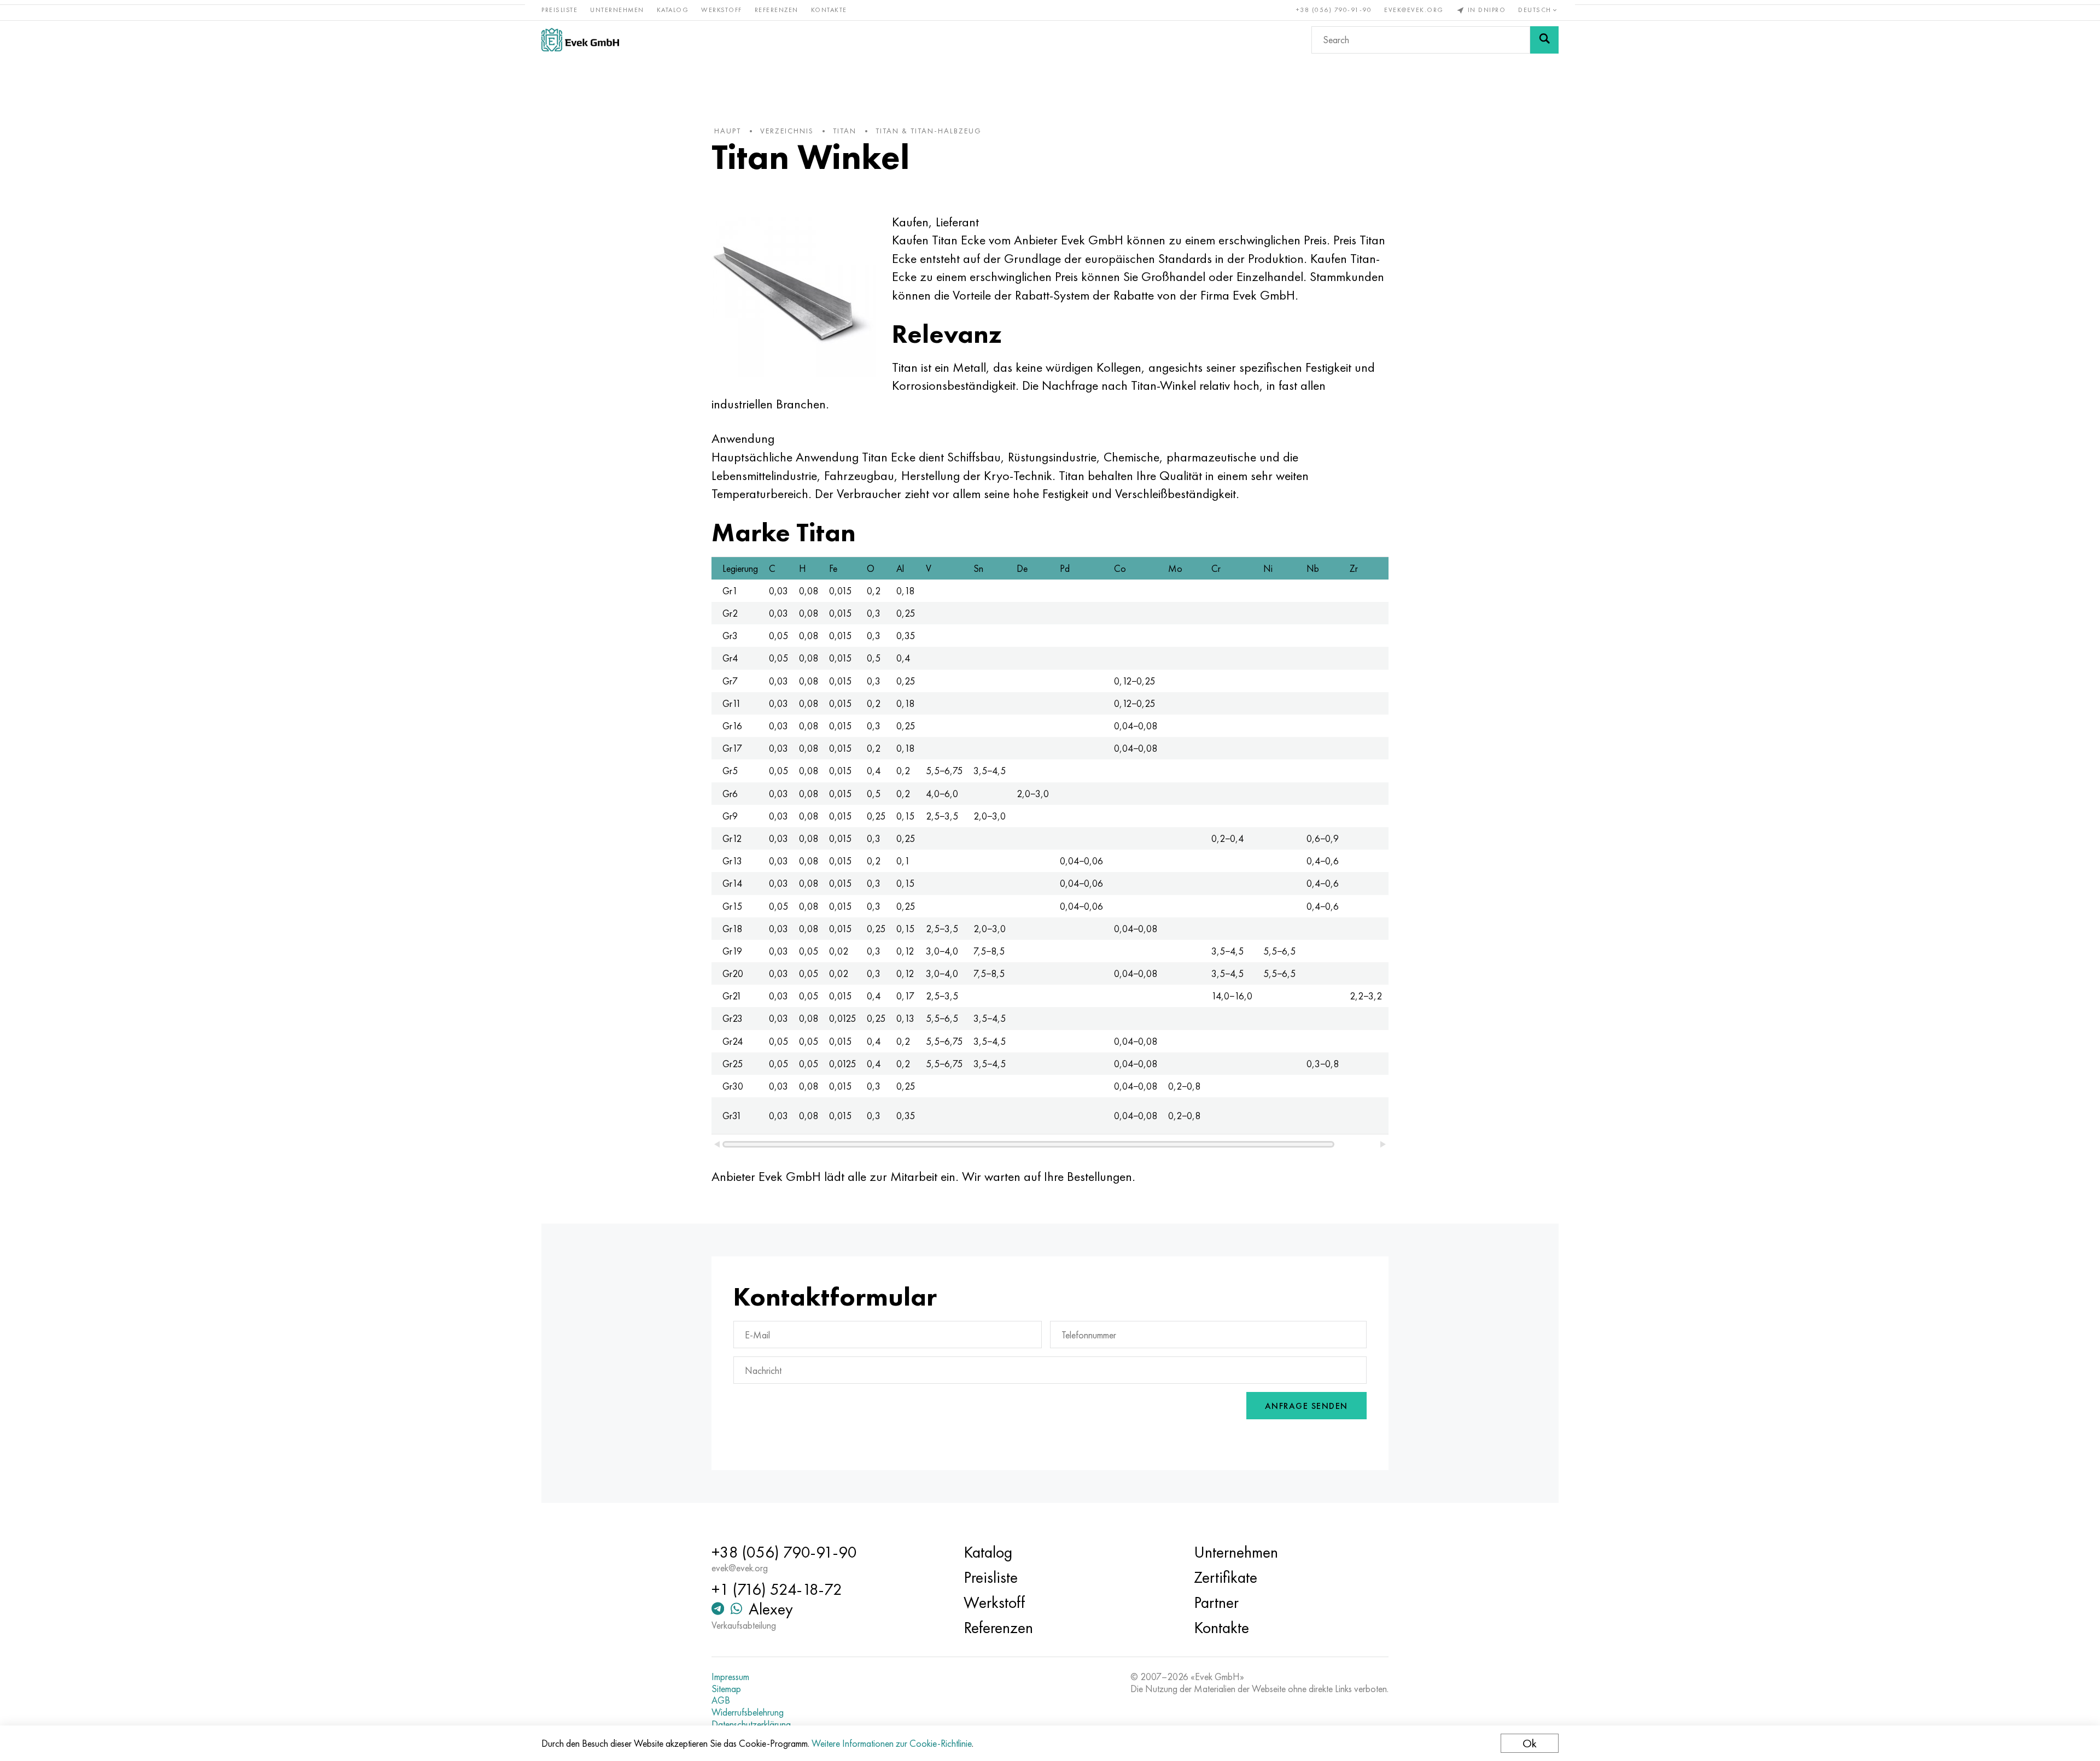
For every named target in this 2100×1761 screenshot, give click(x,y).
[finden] (1544, 40)
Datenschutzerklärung (751, 1724)
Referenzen (777, 10)
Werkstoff (722, 10)
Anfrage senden (1306, 1406)
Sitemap (726, 1689)
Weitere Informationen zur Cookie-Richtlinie (892, 1743)
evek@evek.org (1414, 10)
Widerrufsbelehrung (748, 1712)
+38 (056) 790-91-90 (1334, 10)
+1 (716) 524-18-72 (777, 1589)
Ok (1530, 1743)
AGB (721, 1700)
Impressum (730, 1677)
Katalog (673, 10)
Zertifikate (1226, 1577)
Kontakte (829, 10)
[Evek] (580, 40)
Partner (1216, 1602)
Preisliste (559, 10)
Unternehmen (617, 10)
